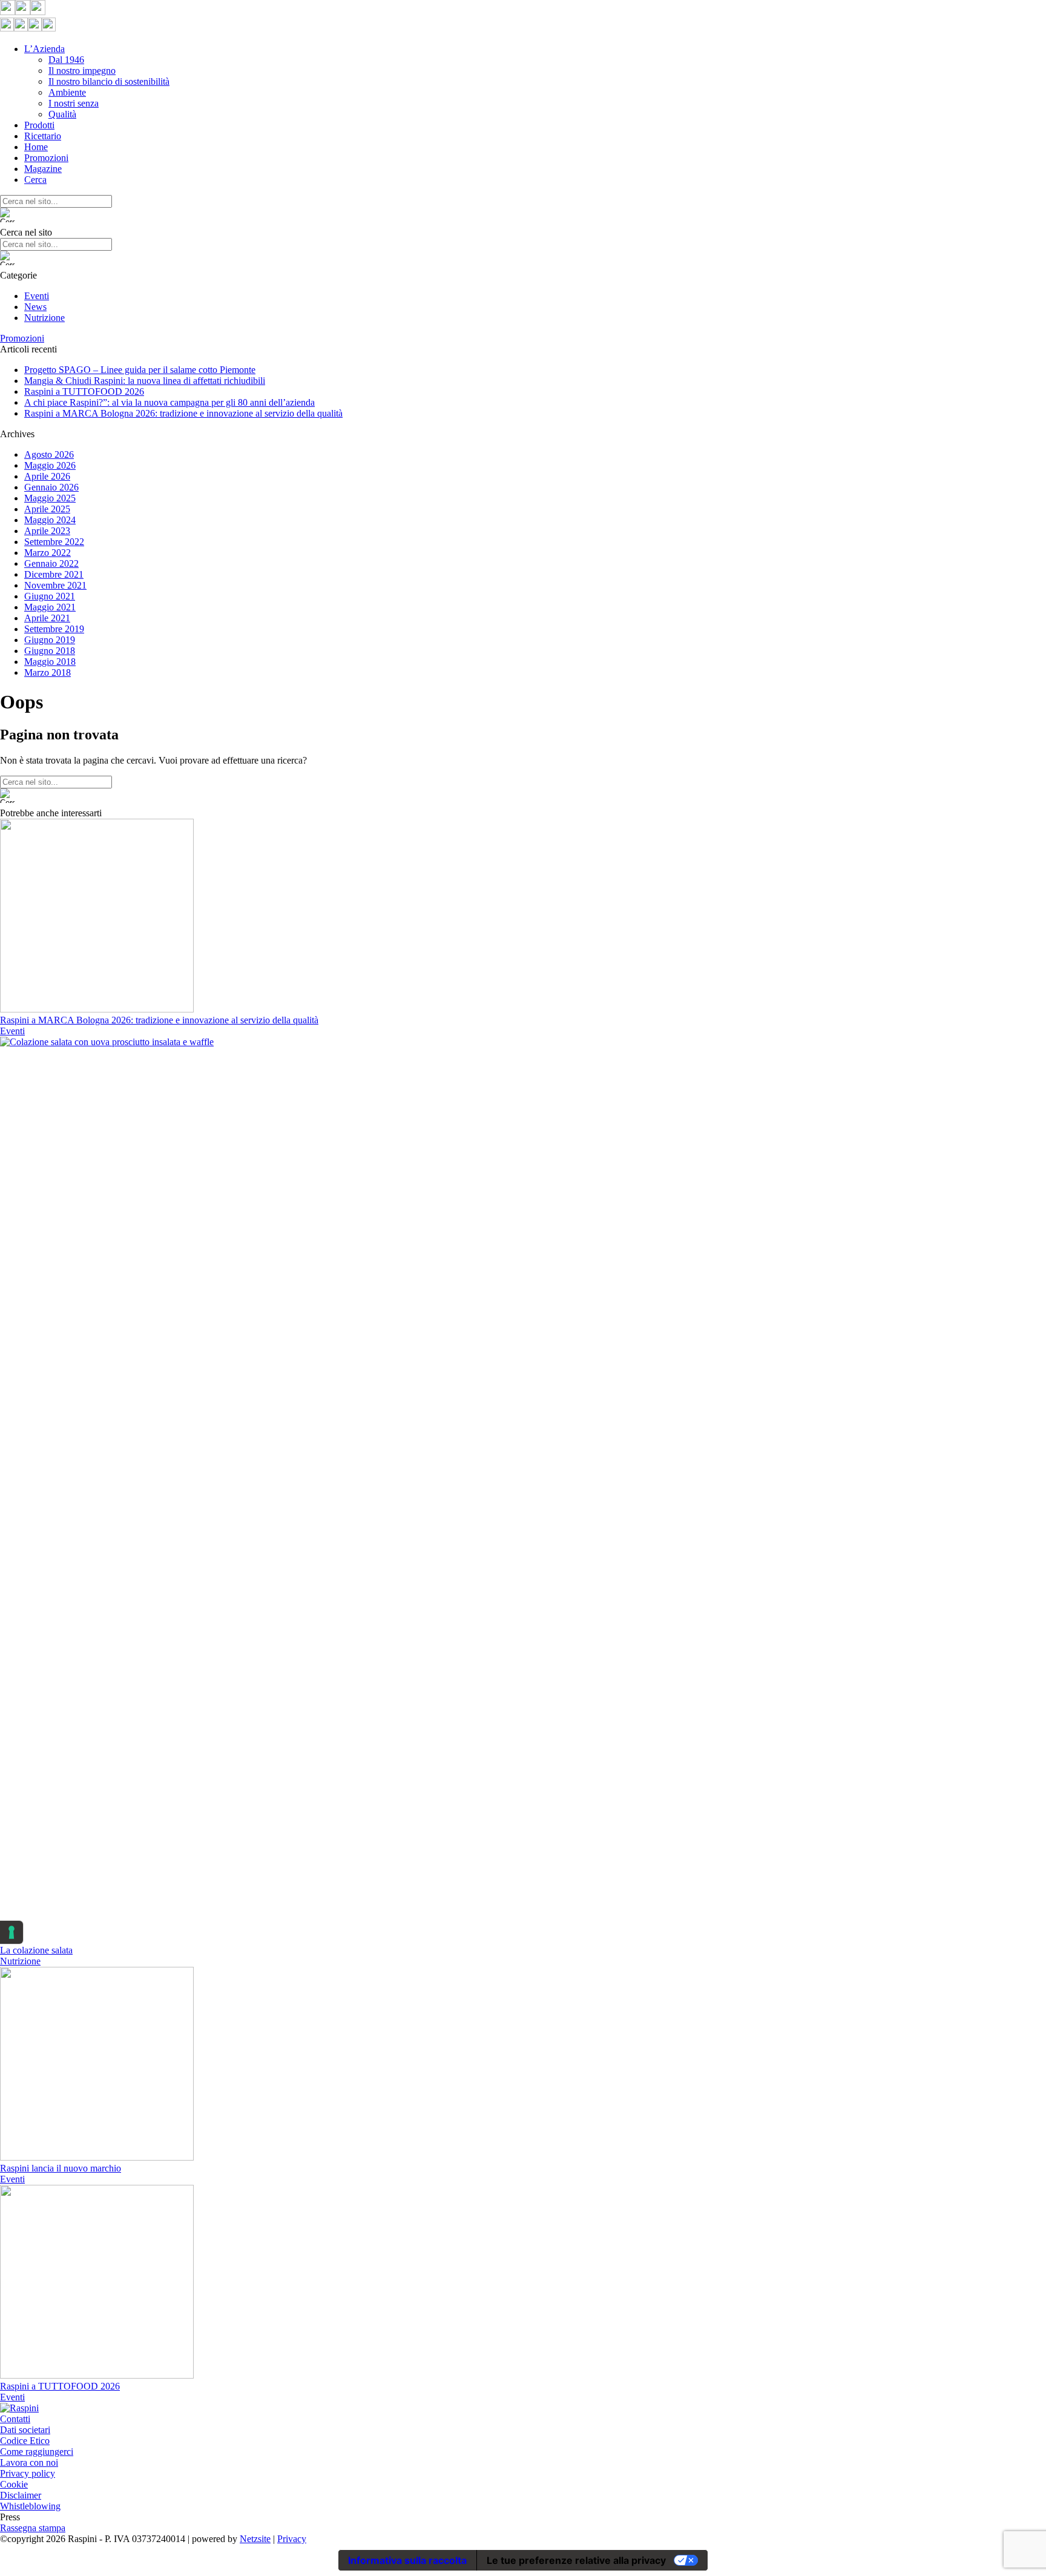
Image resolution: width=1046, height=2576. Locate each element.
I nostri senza (74, 103)
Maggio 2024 (50, 520)
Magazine (43, 169)
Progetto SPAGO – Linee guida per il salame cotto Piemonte (140, 370)
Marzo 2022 (48, 553)
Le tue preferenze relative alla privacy (576, 2560)
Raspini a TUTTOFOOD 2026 (84, 391)
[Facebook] (8, 12)
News (35, 307)
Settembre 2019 (54, 629)
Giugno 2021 (50, 596)
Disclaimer (21, 2495)
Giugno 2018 (50, 651)
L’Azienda (44, 49)
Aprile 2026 (47, 476)
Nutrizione (44, 318)
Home (36, 147)
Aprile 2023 (47, 531)
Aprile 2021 (47, 618)
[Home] (19, 2408)
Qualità (62, 114)
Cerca (35, 180)
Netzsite (255, 2539)
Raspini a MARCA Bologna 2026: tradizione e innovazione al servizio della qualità (183, 413)
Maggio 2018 (50, 662)
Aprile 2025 (47, 509)
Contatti (15, 2419)
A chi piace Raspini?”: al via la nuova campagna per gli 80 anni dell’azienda (169, 402)
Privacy (292, 2539)
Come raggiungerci (37, 2452)
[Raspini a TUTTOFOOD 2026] (97, 2375)
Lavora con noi (29, 2462)
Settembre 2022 (54, 542)
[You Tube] (38, 12)
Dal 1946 (66, 60)
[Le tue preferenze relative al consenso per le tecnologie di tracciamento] (12, 1932)
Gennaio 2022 (51, 563)
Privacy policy (28, 2473)
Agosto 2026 (49, 454)
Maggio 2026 (50, 465)
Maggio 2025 (50, 498)
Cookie (14, 2484)
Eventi (37, 296)
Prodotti (39, 125)
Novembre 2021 (55, 585)
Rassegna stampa (33, 2528)
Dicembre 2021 (54, 574)
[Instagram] (23, 12)
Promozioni (46, 158)
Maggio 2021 (50, 607)
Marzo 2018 (48, 672)
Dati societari (25, 2430)
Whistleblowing (30, 2506)
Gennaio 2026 (51, 487)
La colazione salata (36, 1950)
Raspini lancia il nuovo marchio (61, 2168)
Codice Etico (25, 2441)
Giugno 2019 (50, 640)
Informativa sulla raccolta (407, 2560)
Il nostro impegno (82, 71)
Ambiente (67, 92)
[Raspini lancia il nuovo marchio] (97, 2157)
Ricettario (43, 136)
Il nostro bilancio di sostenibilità (109, 81)
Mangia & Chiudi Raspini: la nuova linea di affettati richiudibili (145, 381)
